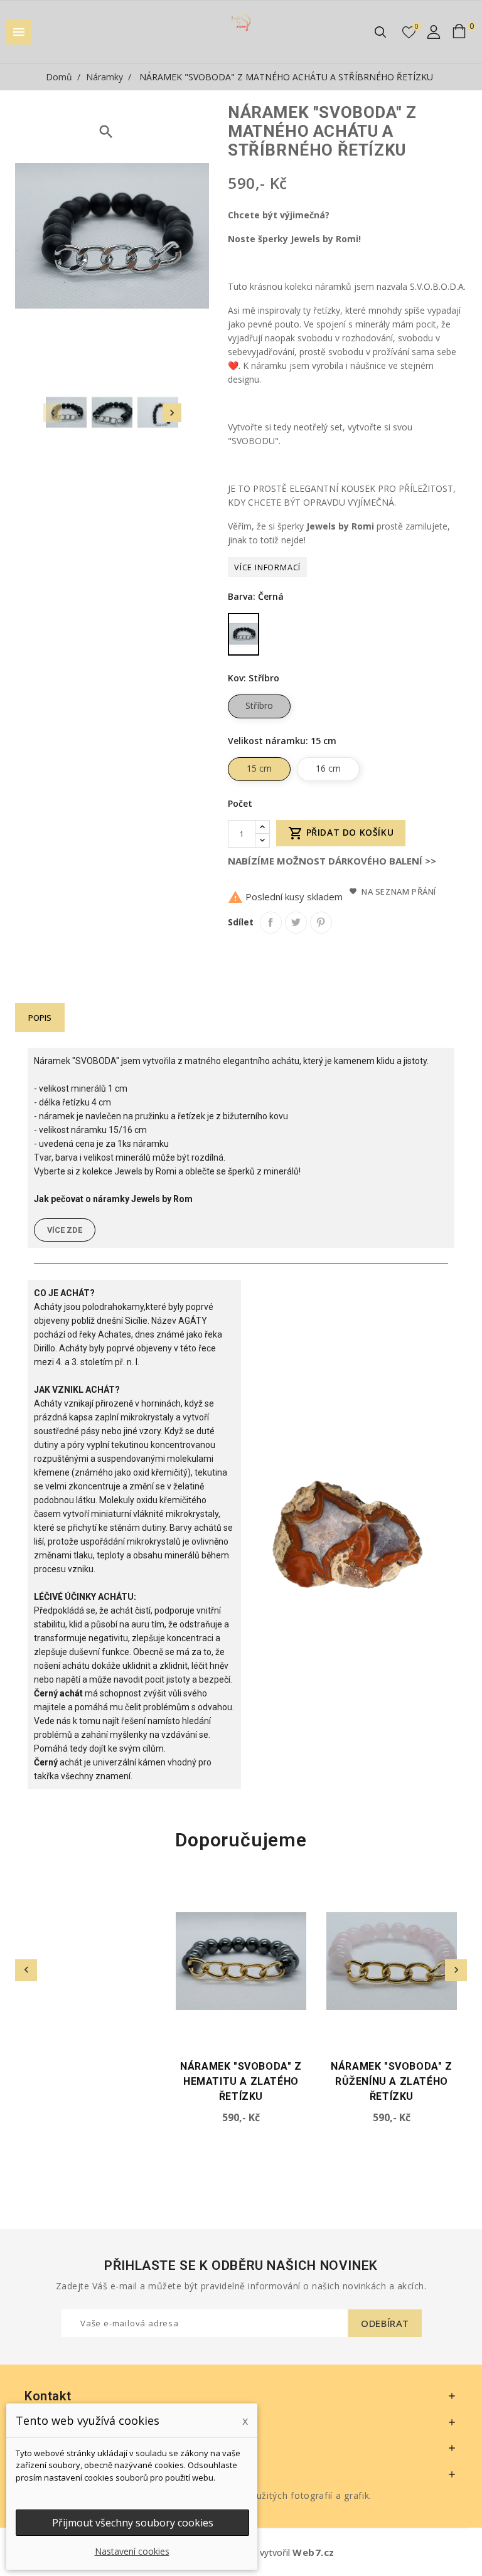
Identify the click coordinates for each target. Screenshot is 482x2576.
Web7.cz (313, 2552)
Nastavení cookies (132, 2551)
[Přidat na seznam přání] (151, 1887)
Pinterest (321, 923)
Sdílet (271, 923)
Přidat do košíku (341, 833)
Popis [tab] (40, 1018)
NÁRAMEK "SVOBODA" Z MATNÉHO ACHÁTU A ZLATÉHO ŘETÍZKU (391, 2081)
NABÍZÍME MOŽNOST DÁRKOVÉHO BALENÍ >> (332, 861)
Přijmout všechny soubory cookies (133, 2523)
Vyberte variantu (36, 2036)
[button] (65, 1230)
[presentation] (53, 413)
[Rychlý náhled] (151, 1909)
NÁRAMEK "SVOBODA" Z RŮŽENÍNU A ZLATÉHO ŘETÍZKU (241, 2081)
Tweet (296, 923)
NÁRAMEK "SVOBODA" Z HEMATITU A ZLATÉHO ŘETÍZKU (90, 2081)
